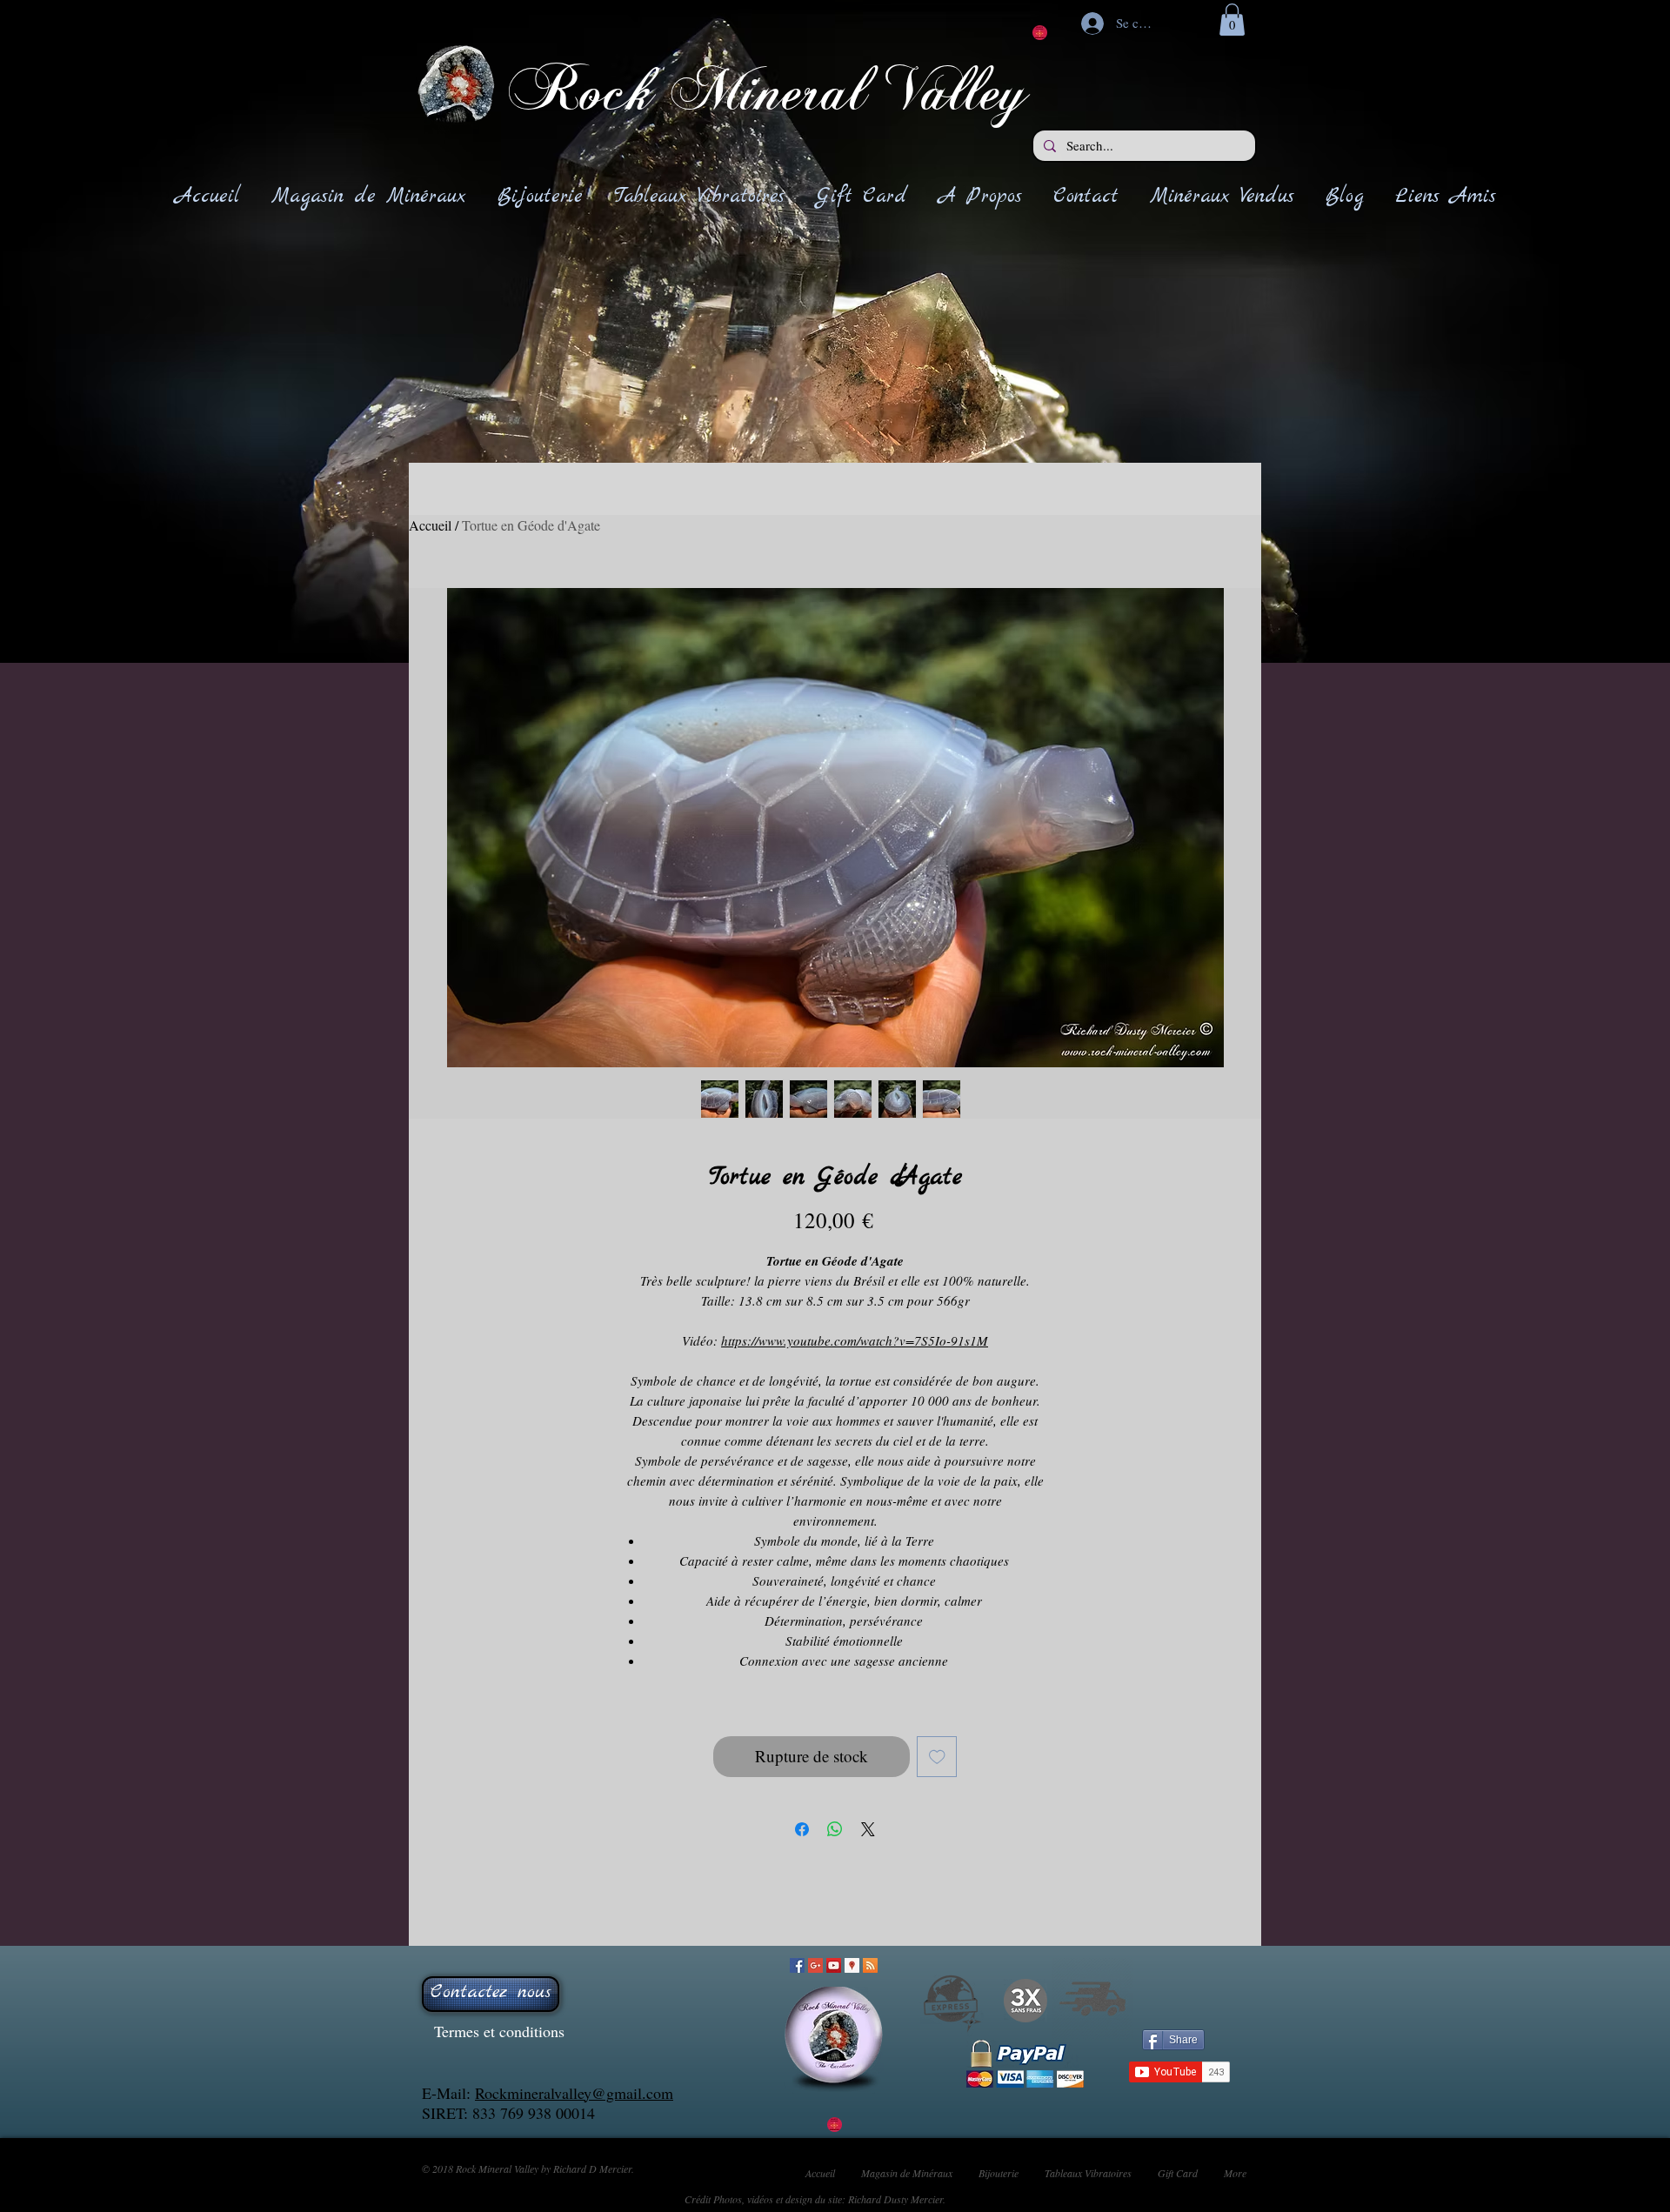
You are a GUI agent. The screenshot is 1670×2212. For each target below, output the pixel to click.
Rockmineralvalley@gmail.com (574, 2093)
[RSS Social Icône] (870, 1965)
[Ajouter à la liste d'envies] (937, 1757)
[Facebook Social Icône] (797, 1965)
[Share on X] (868, 1829)
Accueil (430, 525)
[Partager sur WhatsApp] (835, 1829)
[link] (1232, 20)
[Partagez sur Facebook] (802, 1829)
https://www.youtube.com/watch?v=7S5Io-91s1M (855, 1340)
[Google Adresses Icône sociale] (852, 1965)
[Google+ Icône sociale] (815, 1965)
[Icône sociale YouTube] (834, 1965)
